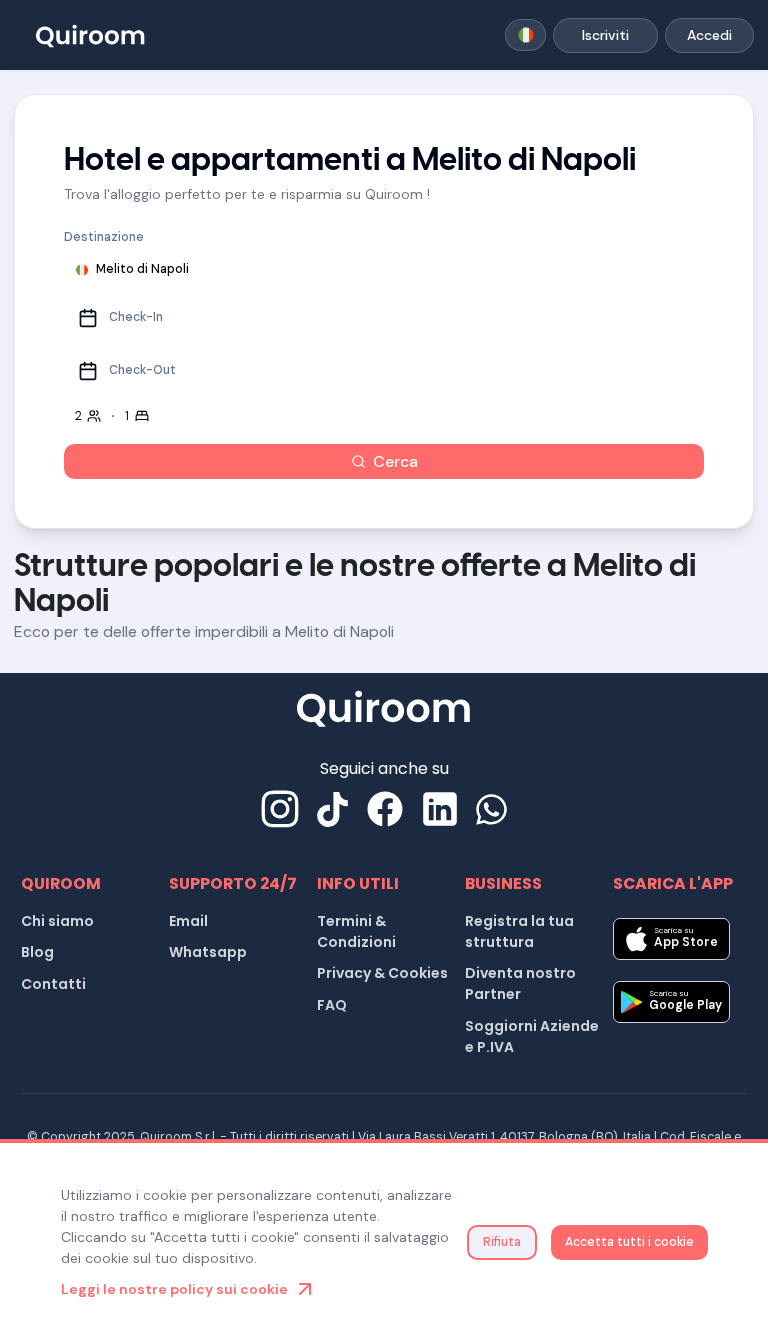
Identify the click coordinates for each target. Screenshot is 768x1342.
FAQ (332, 1005)
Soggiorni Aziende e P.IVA (532, 1036)
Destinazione (104, 237)
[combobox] (525, 35)
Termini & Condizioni (356, 931)
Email (188, 921)
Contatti (53, 984)
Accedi (709, 35)
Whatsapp (208, 952)
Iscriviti (605, 35)
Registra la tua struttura (519, 931)
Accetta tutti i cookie (629, 1242)
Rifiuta (502, 1242)
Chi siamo (57, 921)
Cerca (395, 461)
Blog (37, 952)
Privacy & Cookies (382, 973)
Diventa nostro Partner (520, 983)
